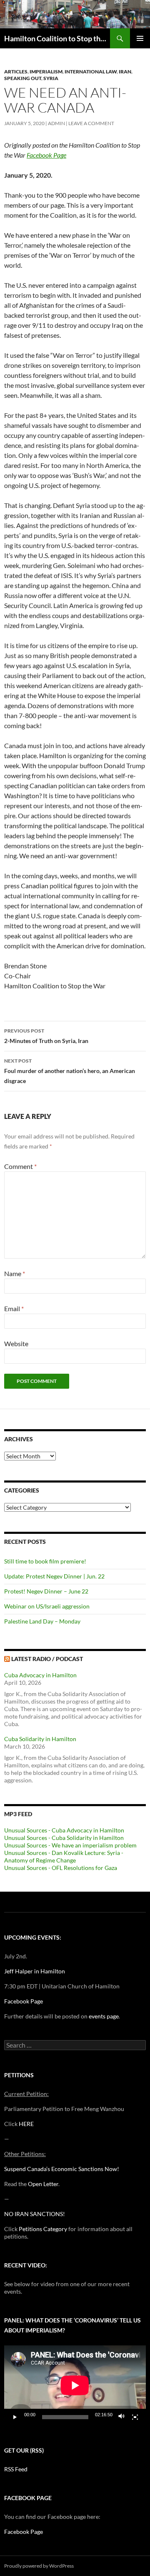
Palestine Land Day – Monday (42, 1621)
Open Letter (43, 2184)
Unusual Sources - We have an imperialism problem (70, 1845)
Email (14, 1308)
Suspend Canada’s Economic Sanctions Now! (62, 2169)
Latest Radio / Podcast (47, 1659)
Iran (125, 72)
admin (56, 123)
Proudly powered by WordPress (39, 2566)
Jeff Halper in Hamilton (35, 1971)
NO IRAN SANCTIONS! (35, 2214)
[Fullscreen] (135, 2417)
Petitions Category (43, 2229)
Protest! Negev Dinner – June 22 (46, 1591)
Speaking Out (23, 78)
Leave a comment (91, 123)
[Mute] (122, 2417)
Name (15, 1273)
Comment (20, 1166)
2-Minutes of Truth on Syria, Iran (46, 1036)
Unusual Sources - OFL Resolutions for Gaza (61, 1868)
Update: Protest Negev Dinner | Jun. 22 (54, 1576)
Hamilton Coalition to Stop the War (57, 38)
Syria (51, 78)
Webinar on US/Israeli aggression (47, 1606)
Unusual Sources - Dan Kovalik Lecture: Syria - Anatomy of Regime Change (64, 1856)
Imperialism (46, 72)
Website (16, 1343)
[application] (75, 2385)
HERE (26, 2124)
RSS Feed (16, 2469)
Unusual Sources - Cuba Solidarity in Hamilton (64, 1838)
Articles (16, 72)
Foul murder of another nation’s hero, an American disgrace (70, 1071)
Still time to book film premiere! (45, 1561)
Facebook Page (24, 2001)
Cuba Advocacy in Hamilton (40, 1675)
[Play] (15, 2417)
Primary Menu (140, 38)
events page (104, 2016)
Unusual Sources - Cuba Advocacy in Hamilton (64, 1830)
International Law (91, 72)
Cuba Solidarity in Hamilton (40, 1739)
